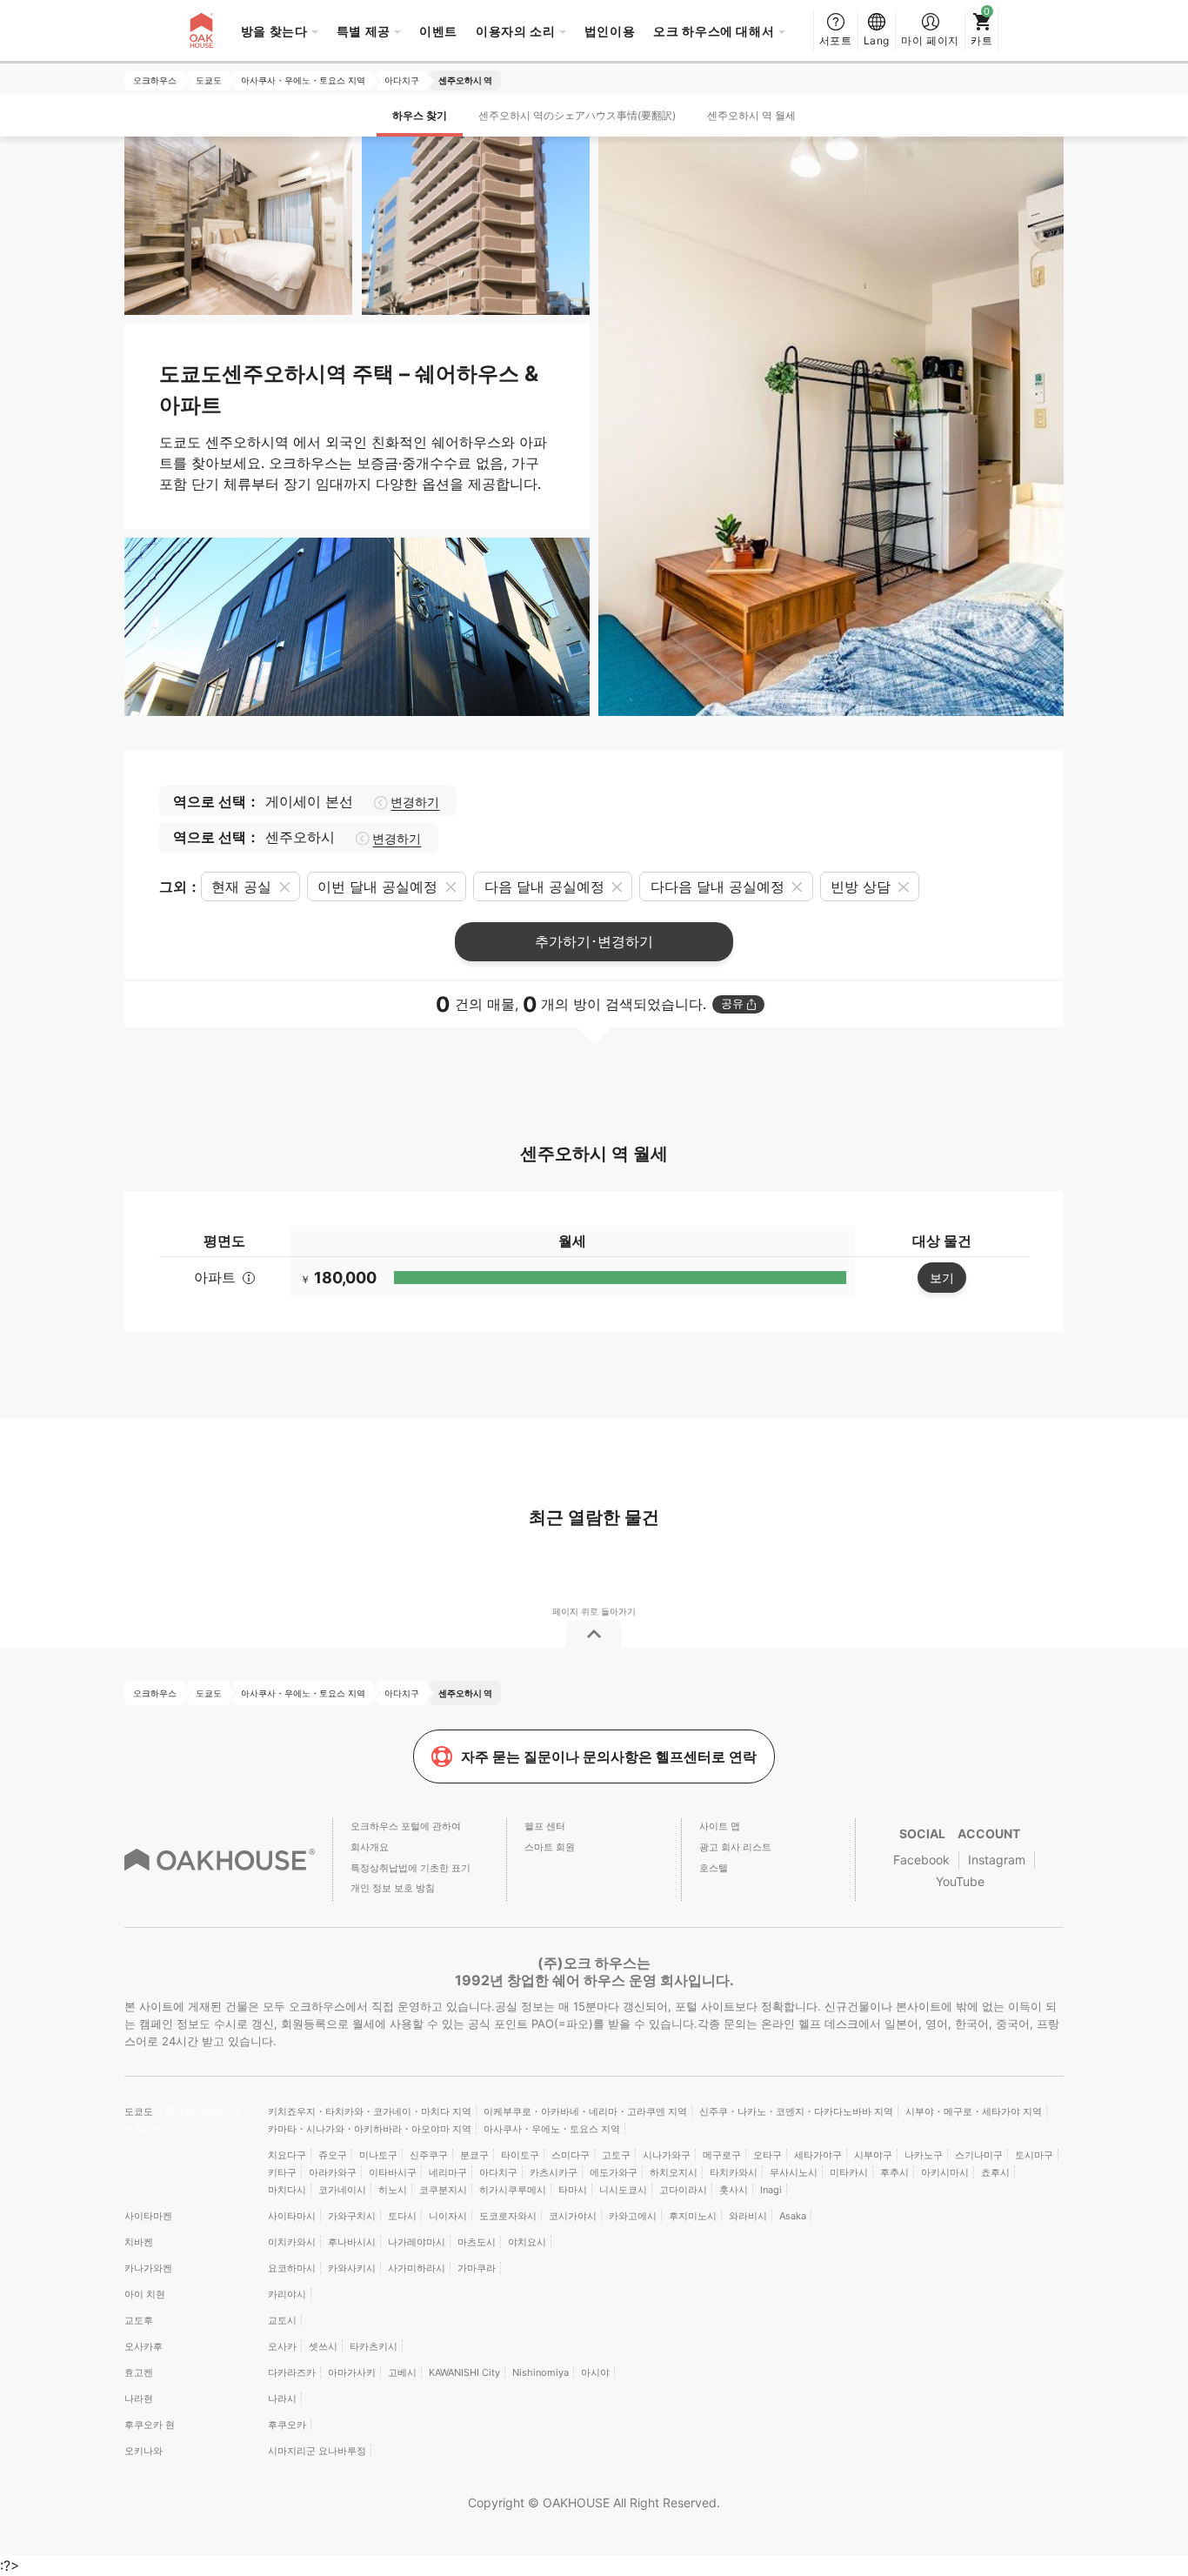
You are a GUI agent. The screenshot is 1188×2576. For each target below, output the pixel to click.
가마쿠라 (477, 2268)
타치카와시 (734, 2172)
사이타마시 (292, 2216)
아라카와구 (333, 2172)
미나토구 (378, 2155)
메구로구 (722, 2155)
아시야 (595, 2372)
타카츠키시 (374, 2346)
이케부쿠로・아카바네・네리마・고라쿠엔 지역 (585, 2111)
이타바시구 (393, 2172)
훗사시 (734, 2190)
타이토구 (520, 2155)
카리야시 (287, 2294)
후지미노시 (693, 2216)
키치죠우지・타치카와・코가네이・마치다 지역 (370, 2111)
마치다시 (287, 2190)
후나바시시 (352, 2242)
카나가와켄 (148, 2268)
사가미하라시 (417, 2268)
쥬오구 (333, 2155)
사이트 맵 (720, 1826)
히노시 (393, 2190)
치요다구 (287, 2155)
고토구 (616, 2155)
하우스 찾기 (420, 115)
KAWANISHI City (464, 2372)
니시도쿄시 (623, 2190)
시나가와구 (667, 2155)
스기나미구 (979, 2155)
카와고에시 (633, 2216)
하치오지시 (674, 2172)
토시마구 (1034, 2155)
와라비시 (748, 2216)
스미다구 (571, 2155)
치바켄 (139, 2242)
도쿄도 (140, 2111)
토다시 (402, 2216)
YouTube (960, 1881)
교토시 (282, 2320)
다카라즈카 (292, 2372)
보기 (942, 1278)
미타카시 (849, 2172)
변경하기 (415, 802)
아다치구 (498, 2172)
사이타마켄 (148, 2216)
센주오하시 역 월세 (751, 115)
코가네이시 (342, 2190)
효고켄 (139, 2372)
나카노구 (924, 2155)
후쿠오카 (287, 2425)
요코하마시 (292, 2268)
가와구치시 (352, 2216)
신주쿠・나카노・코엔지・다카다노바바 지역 (796, 2111)
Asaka (793, 2216)
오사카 (282, 2346)
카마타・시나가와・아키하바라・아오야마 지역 (370, 2129)
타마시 (573, 2190)
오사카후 (143, 2346)
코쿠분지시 (443, 2190)
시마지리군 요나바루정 (317, 2451)
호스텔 (714, 1868)
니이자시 (448, 2216)
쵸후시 (995, 2172)
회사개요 (370, 1847)
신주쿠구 (429, 2155)
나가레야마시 (417, 2242)
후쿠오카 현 (150, 2425)
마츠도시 (477, 2242)
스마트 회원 (550, 1847)
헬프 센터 (545, 1826)
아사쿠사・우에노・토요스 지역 (552, 2129)
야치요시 (527, 2242)
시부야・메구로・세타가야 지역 (974, 2111)
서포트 (836, 40)
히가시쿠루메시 (513, 2190)
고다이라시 (683, 2190)
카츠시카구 (554, 2172)
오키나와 (143, 2451)
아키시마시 (945, 2172)
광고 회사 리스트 (735, 1847)
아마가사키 (352, 2372)
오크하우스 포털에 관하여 (406, 1826)
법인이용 (610, 31)
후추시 (894, 2172)
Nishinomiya (541, 2372)
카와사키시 (352, 2268)
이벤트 (438, 31)
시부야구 (873, 2155)
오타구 (768, 2155)
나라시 (282, 2399)
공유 (732, 1004)
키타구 (282, 2172)
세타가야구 (818, 2155)
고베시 (402, 2372)
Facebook (921, 1860)
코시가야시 (573, 2216)
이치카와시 (292, 2242)
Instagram (997, 1860)
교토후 (139, 2320)
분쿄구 (474, 2155)
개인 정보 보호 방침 (393, 1888)
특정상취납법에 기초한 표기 (410, 1868)
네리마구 (448, 2172)
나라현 (139, 2399)
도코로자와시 (508, 2216)
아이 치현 (145, 2294)
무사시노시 (794, 2172)
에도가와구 (614, 2172)
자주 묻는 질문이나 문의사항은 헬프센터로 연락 (609, 1756)
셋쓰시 (323, 2346)
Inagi (771, 2190)
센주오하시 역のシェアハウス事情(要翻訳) (577, 115)
